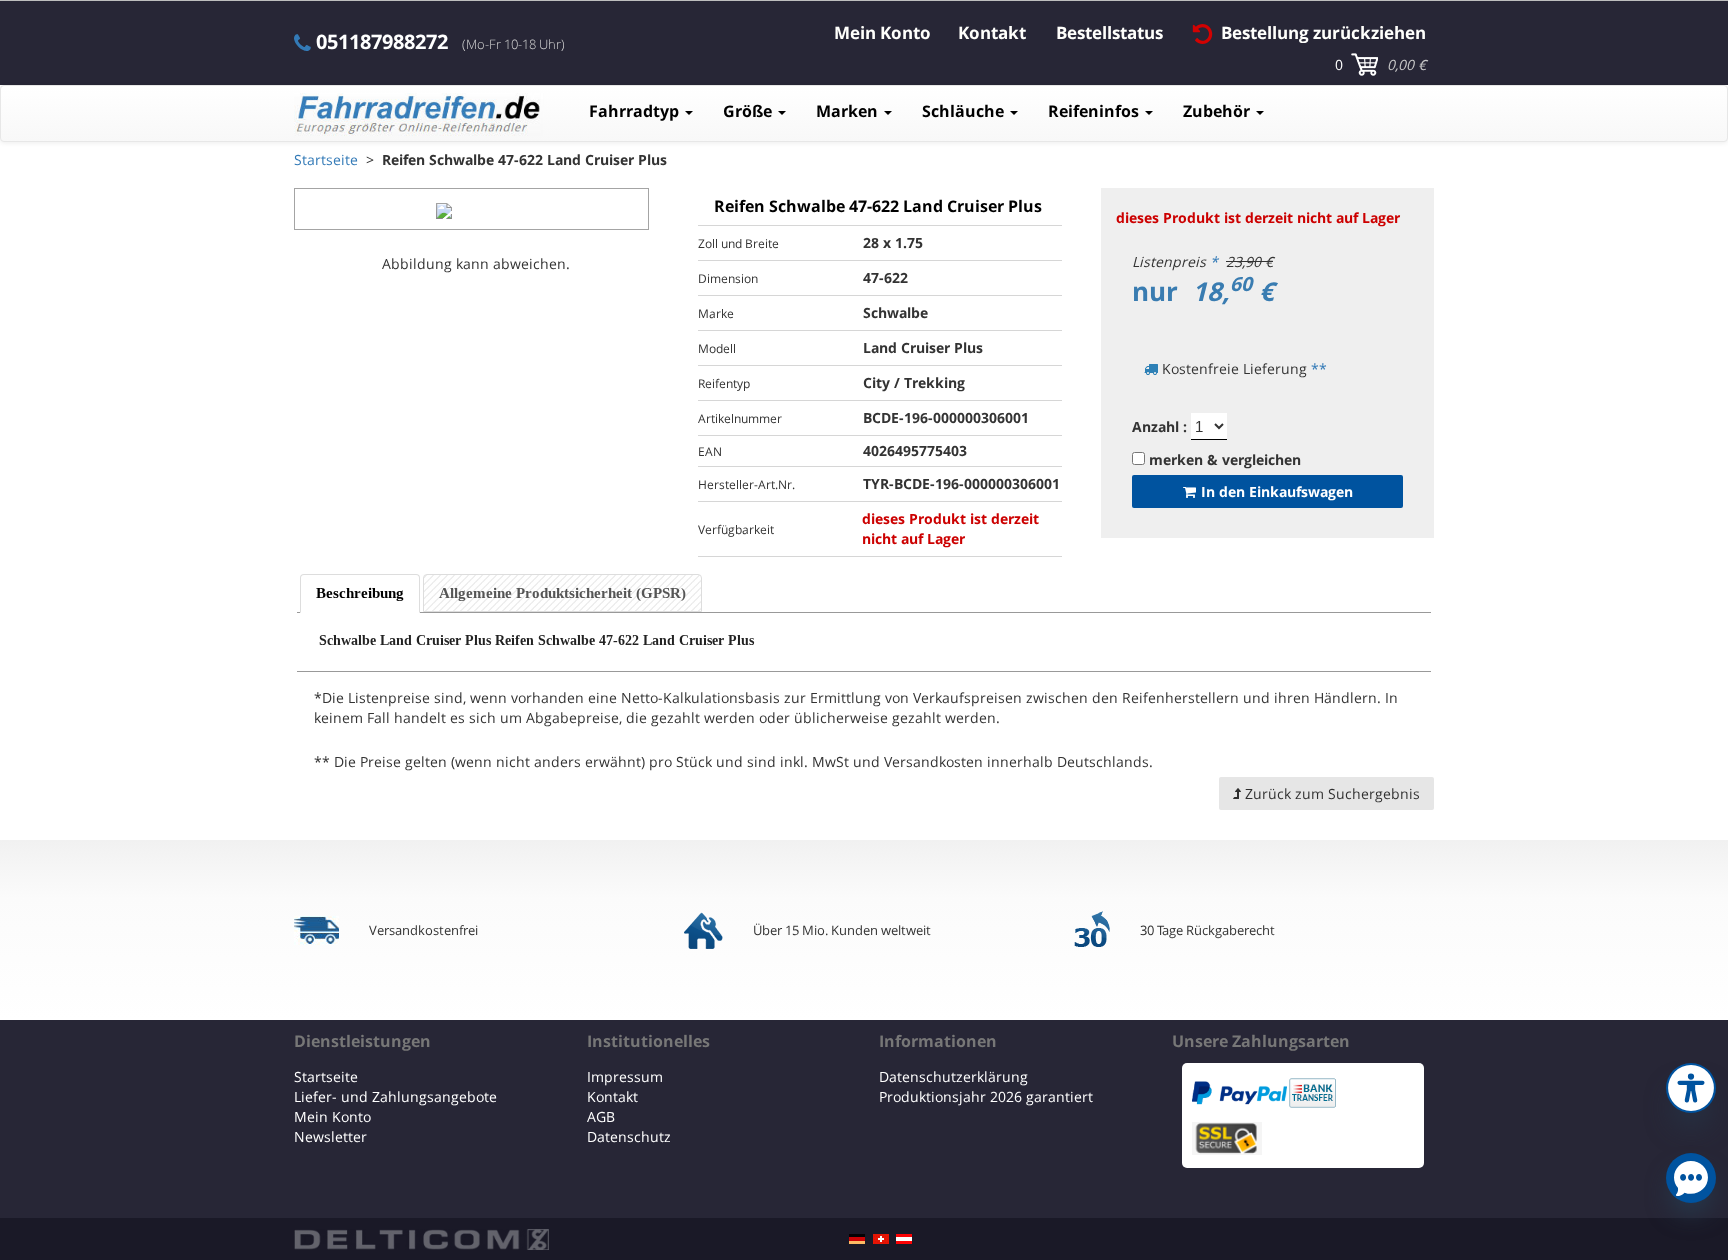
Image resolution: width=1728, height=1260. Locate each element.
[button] (1691, 1085)
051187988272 (382, 42)
